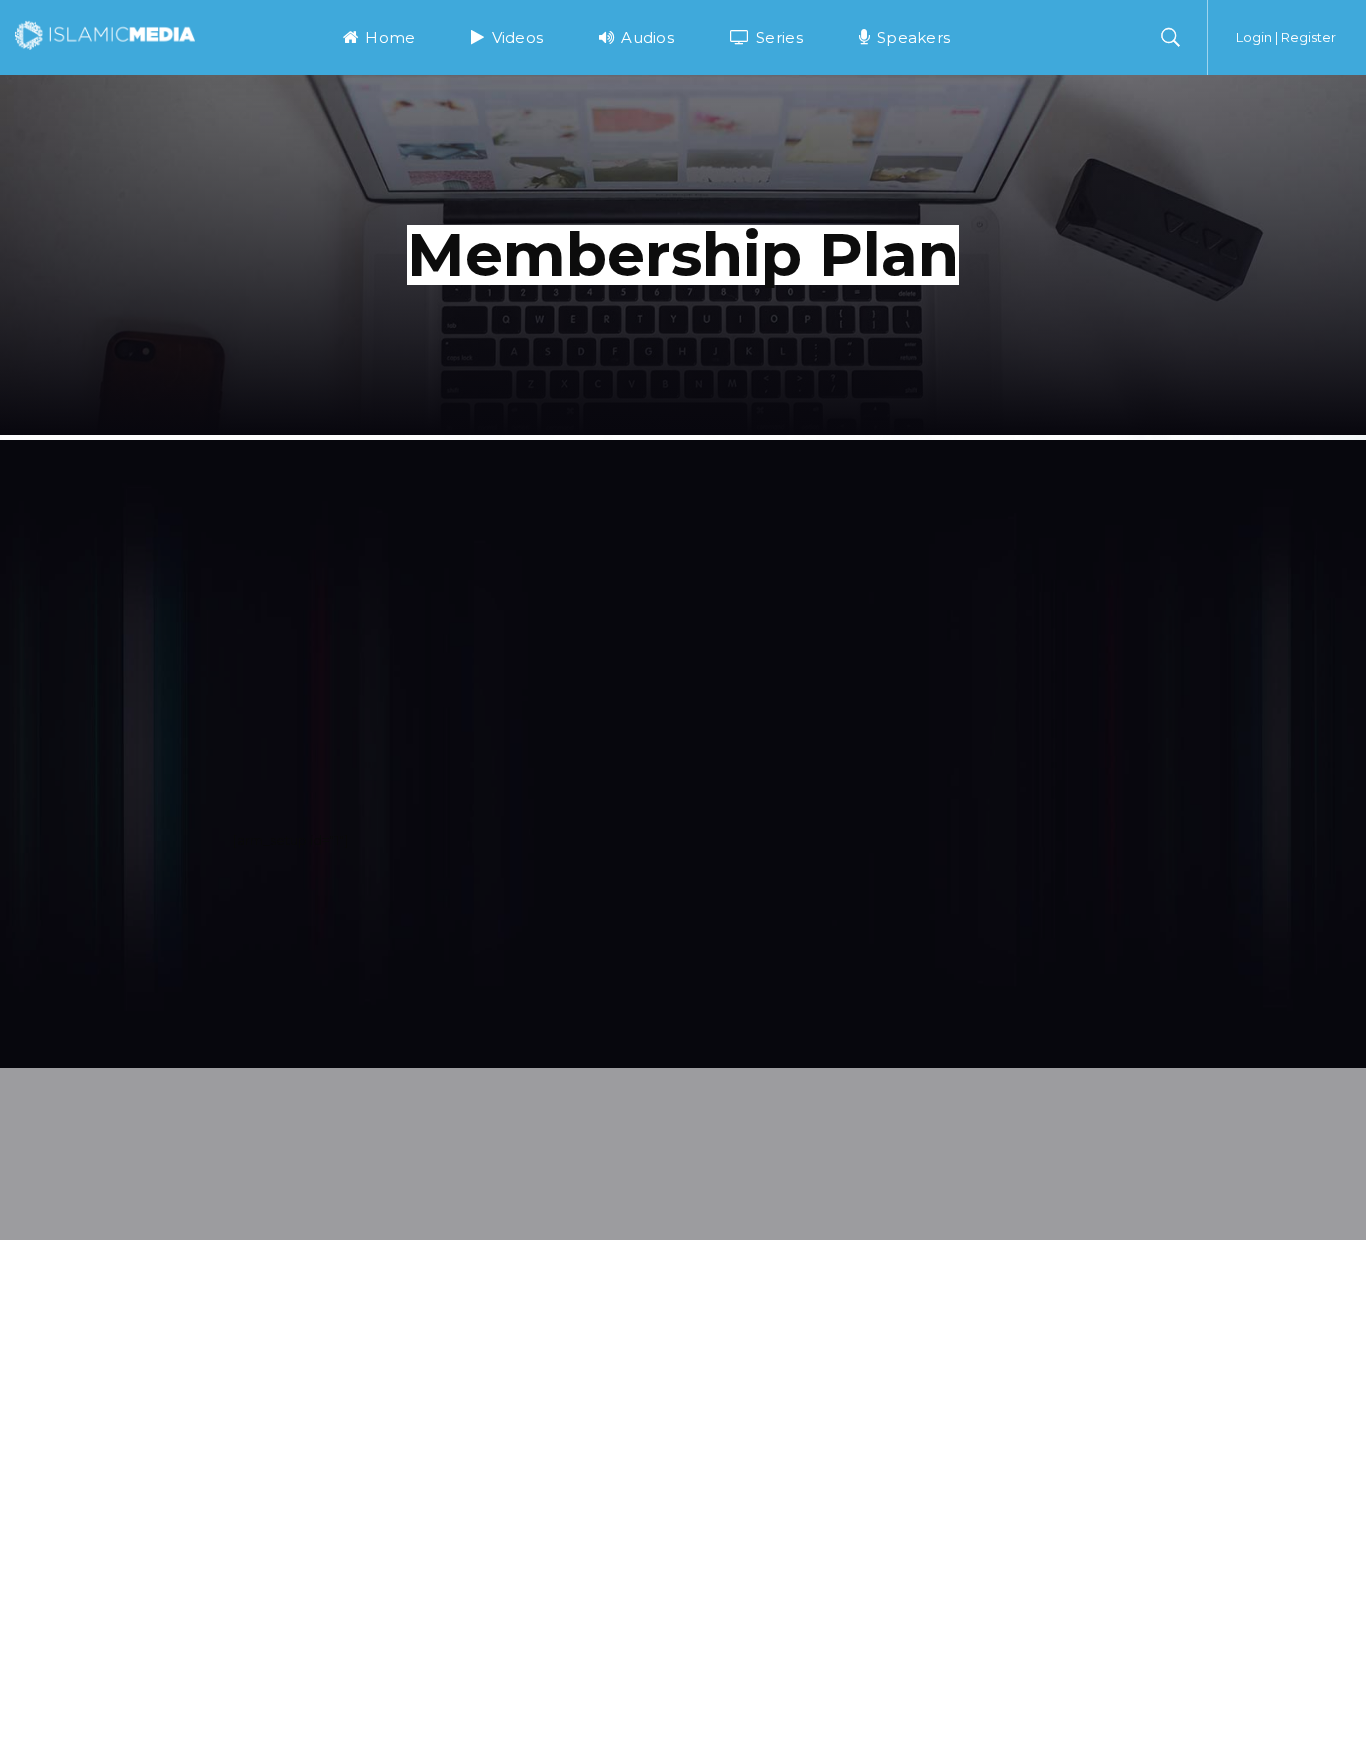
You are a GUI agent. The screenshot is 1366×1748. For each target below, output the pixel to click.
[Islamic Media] (105, 34)
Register (1308, 37)
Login (1254, 37)
